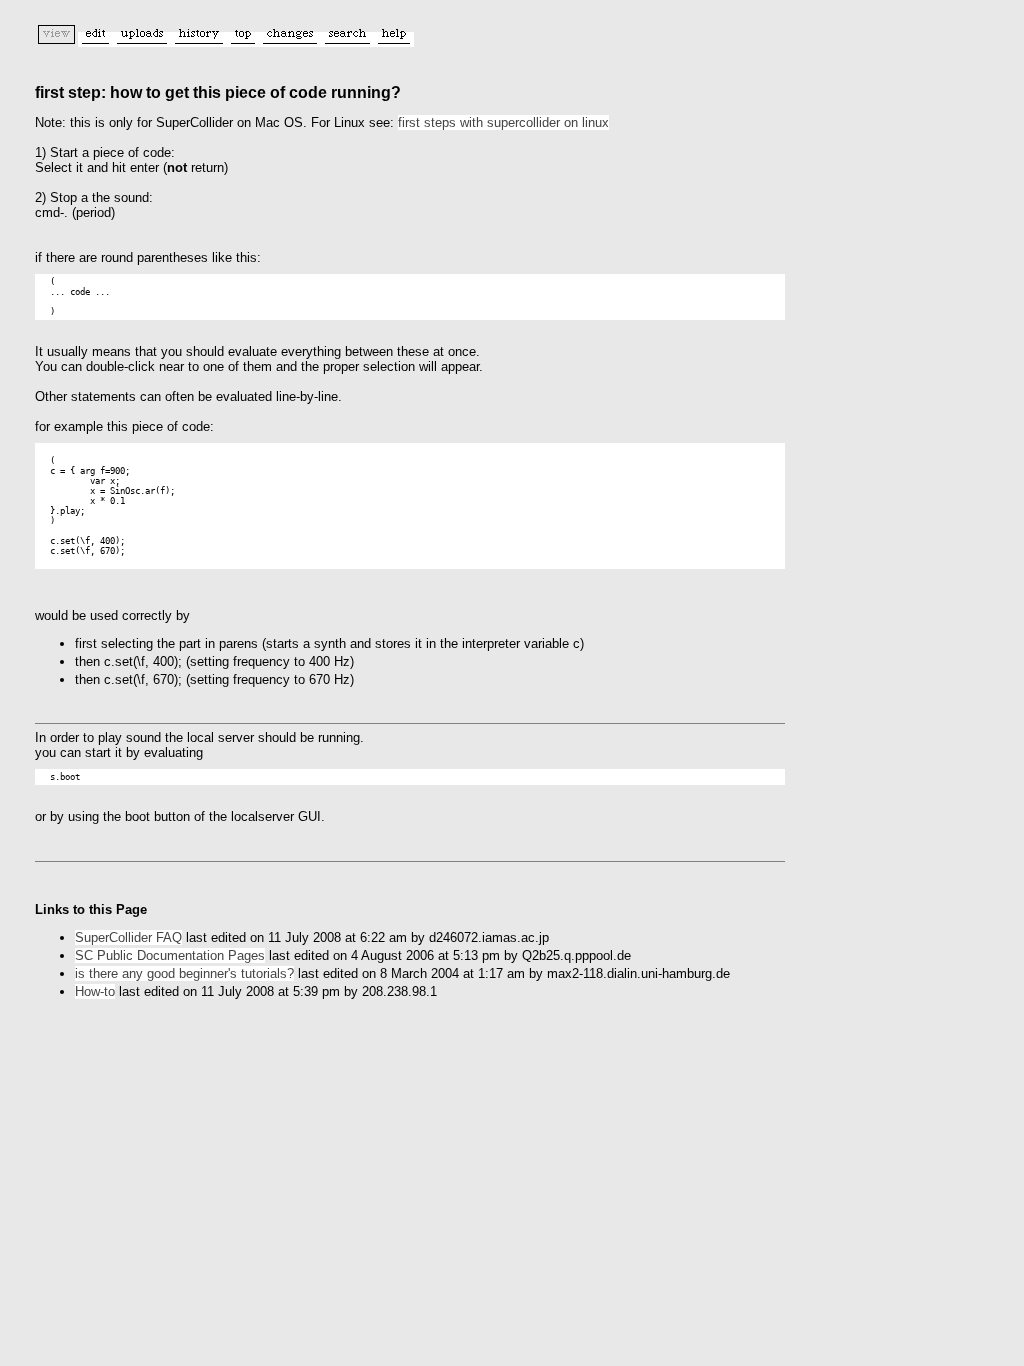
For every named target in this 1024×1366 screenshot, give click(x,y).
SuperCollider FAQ (128, 937)
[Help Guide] (394, 39)
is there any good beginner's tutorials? (184, 973)
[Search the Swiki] (347, 39)
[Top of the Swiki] (243, 39)
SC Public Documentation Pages (170, 955)
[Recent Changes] (290, 39)
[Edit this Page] (95, 39)
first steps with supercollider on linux (503, 122)
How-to (95, 991)
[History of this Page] (199, 39)
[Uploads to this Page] (142, 39)
